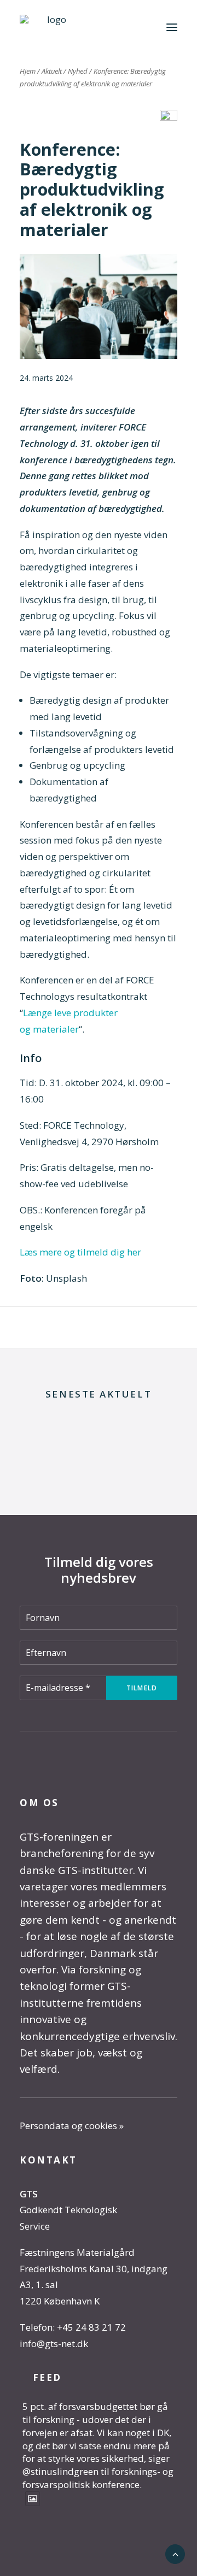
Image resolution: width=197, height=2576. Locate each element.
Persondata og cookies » (72, 2126)
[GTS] (52, 27)
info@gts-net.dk (54, 2344)
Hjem (28, 71)
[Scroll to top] (175, 2553)
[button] (172, 27)
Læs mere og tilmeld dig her (80, 1252)
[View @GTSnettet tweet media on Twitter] (33, 2499)
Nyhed (78, 71)
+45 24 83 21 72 (91, 2327)
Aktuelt (52, 71)
